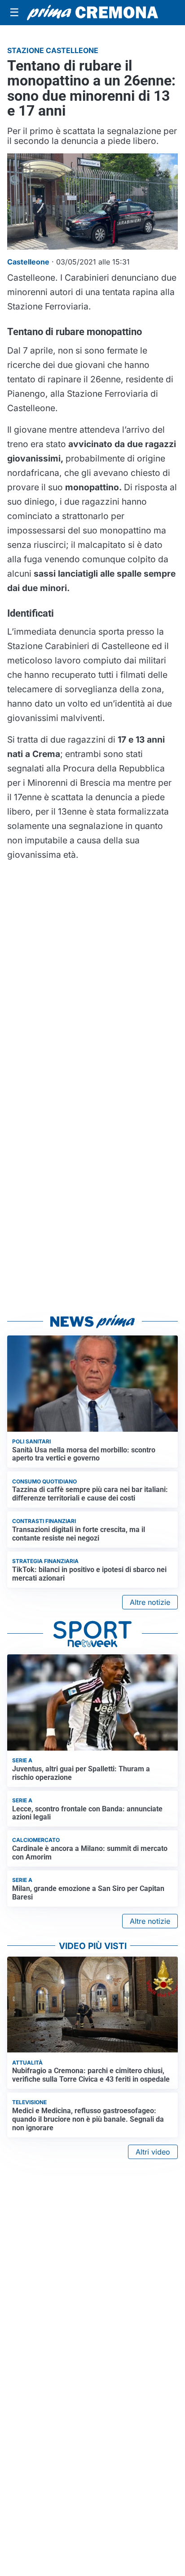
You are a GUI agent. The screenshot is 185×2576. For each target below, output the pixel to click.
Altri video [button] (153, 2152)
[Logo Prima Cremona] (92, 13)
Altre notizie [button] (150, 1602)
